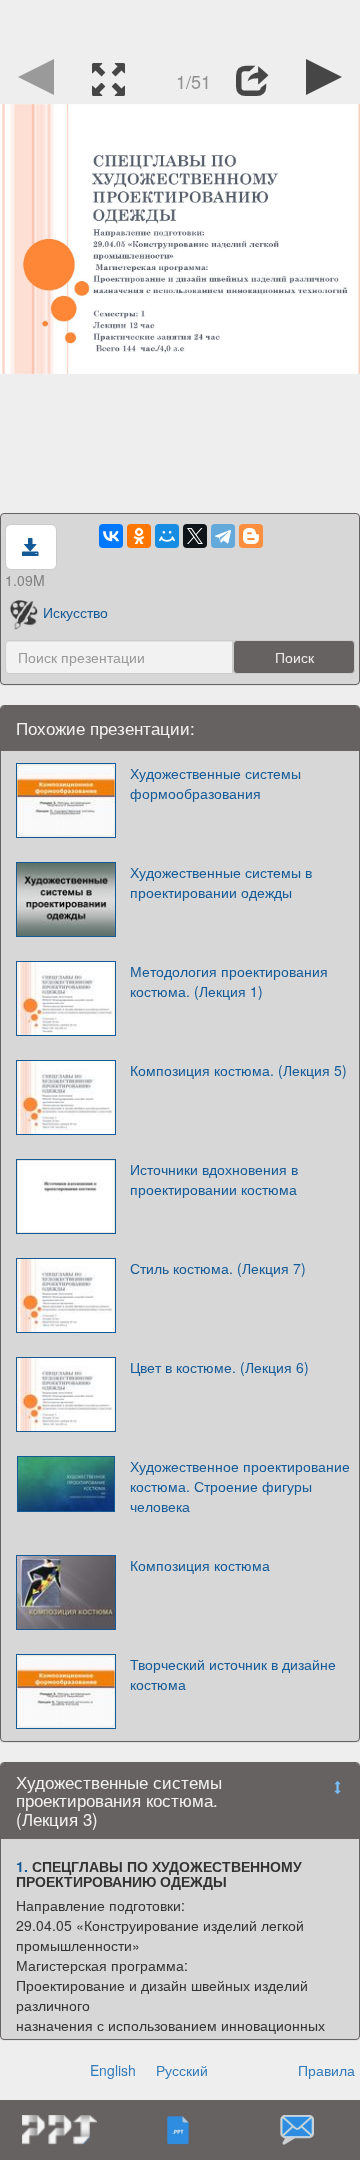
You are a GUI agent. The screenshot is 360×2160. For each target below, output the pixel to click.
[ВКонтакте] (111, 536)
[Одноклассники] (139, 536)
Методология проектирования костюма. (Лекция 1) (229, 981)
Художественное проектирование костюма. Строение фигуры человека (240, 1486)
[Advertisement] (180, 25)
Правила (326, 2070)
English (113, 2070)
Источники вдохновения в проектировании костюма (214, 1179)
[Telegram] (223, 536)
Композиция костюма (200, 1565)
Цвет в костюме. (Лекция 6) (219, 1367)
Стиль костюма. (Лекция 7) (218, 1268)
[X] (195, 536)
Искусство (75, 612)
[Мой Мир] (167, 536)
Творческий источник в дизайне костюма (233, 1674)
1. (22, 1866)
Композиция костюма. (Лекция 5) (238, 1070)
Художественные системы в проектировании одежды (221, 882)
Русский (182, 2070)
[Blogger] (251, 536)
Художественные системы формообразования (215, 783)
